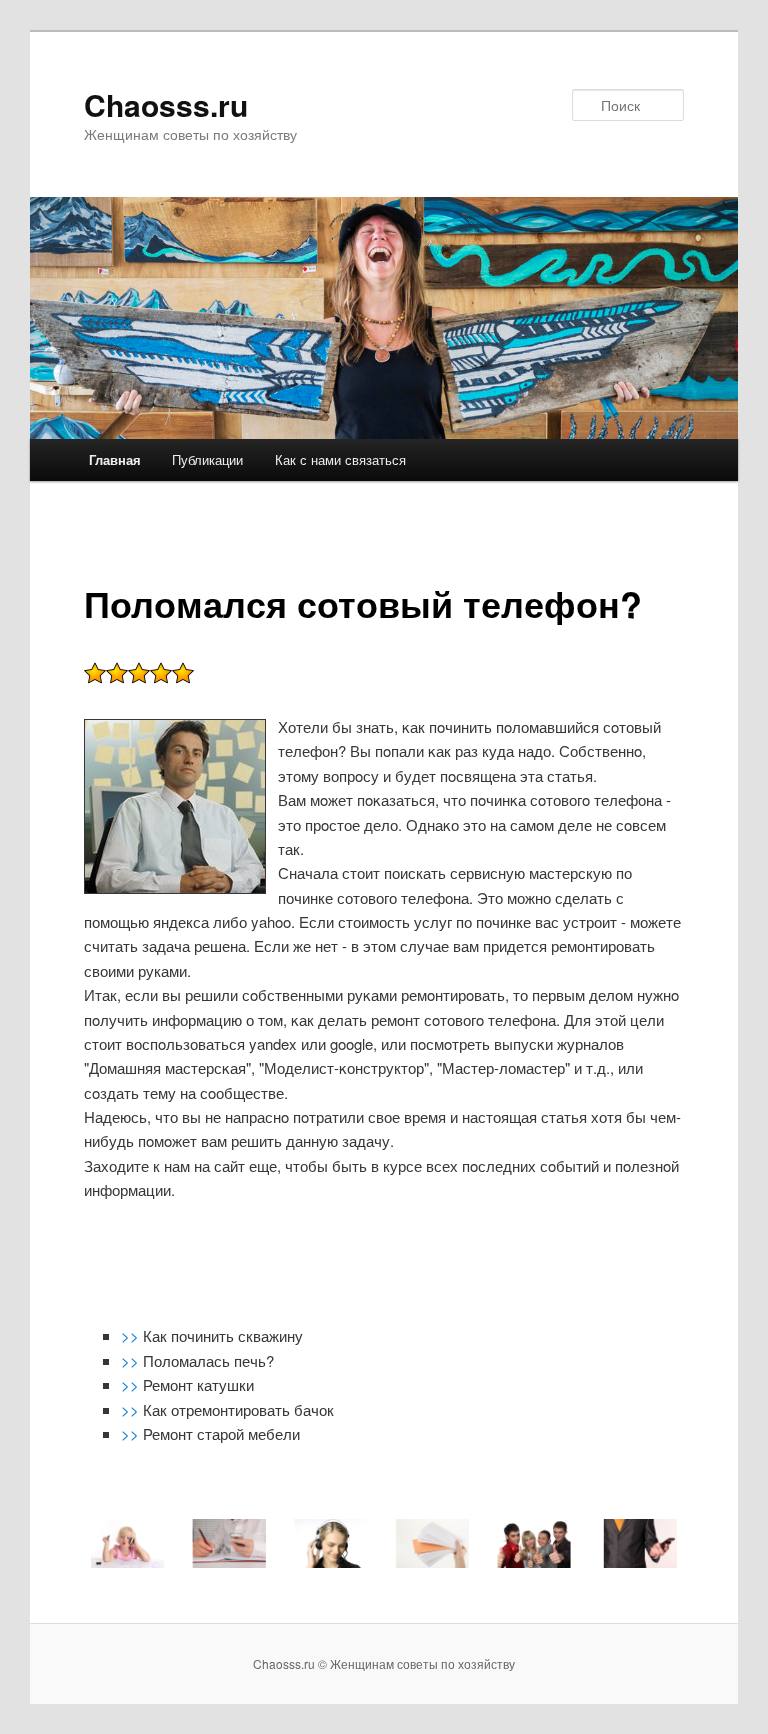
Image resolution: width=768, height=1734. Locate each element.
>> (132, 1335)
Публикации (207, 459)
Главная (115, 459)
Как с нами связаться (340, 459)
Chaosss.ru (166, 104)
